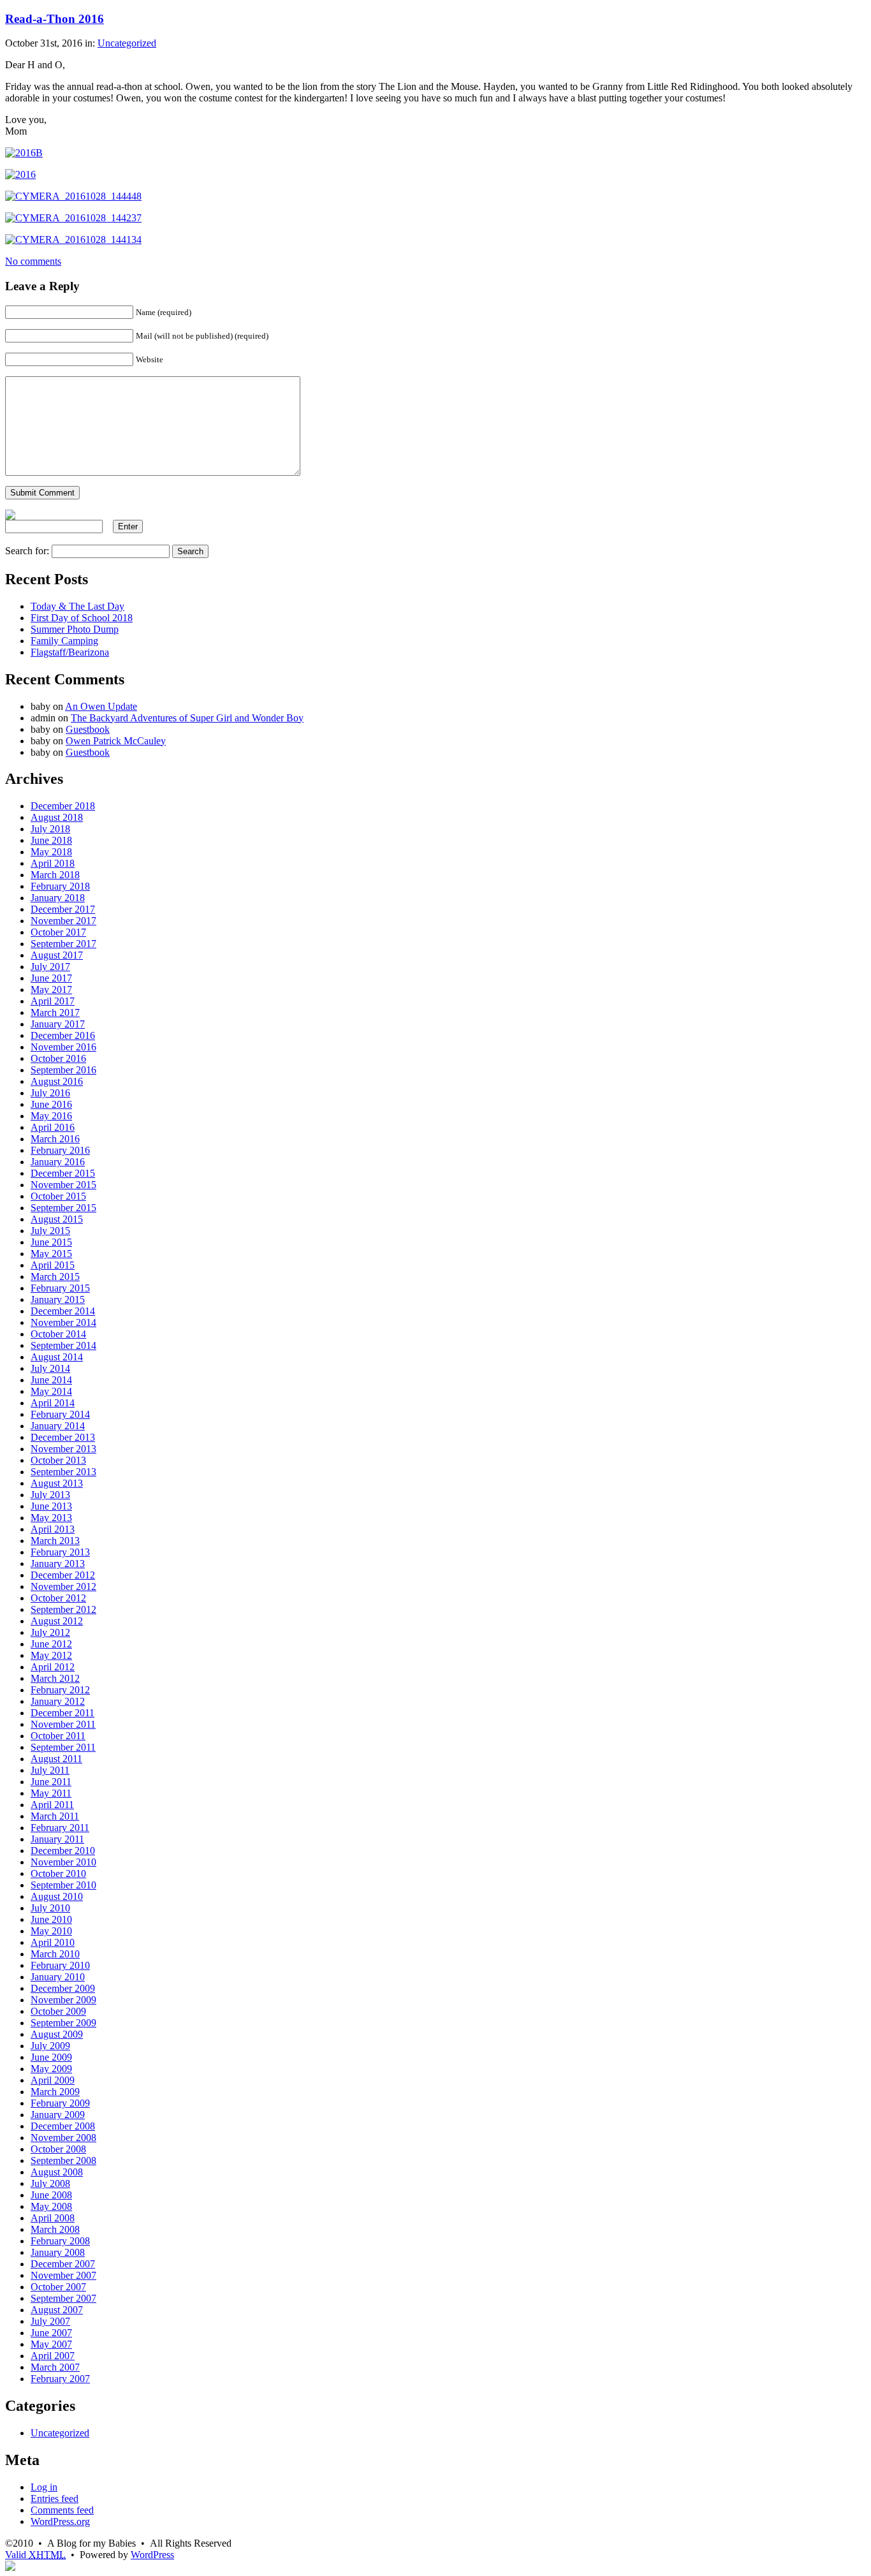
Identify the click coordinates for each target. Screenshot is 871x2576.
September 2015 (63, 1208)
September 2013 (63, 1472)
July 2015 (50, 1231)
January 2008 (58, 2252)
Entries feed (55, 2499)
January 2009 (58, 2115)
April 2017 (53, 1001)
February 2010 (60, 1965)
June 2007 (51, 2333)
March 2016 (55, 1139)
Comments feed (62, 2510)
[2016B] (24, 153)
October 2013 (58, 1460)
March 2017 (55, 1012)
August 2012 (57, 1621)
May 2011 (51, 1793)
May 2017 (51, 990)
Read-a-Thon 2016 (55, 19)
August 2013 (57, 1483)
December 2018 (63, 806)
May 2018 (51, 852)
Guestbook (88, 729)
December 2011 (62, 1713)
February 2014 (60, 1414)
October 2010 (58, 1873)
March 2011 (55, 1816)
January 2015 (58, 1299)
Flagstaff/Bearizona (70, 652)
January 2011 (57, 1839)
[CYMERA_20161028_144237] (73, 218)
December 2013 (63, 1437)
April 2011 (52, 1805)
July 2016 (50, 1093)
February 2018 (60, 886)
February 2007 (60, 2379)
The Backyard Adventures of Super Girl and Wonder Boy (187, 718)
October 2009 (58, 2011)
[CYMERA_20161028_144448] (73, 196)
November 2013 (63, 1449)
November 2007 (63, 2275)
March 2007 (55, 2367)
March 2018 (55, 875)
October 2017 (58, 932)
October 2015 (58, 1196)
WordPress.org (60, 2521)
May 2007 (51, 2344)
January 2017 (58, 1024)
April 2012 (53, 1667)
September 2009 (63, 2023)
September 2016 (63, 1070)
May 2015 (51, 1254)
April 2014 (53, 1403)
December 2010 (63, 1851)
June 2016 (51, 1104)
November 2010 (63, 1862)
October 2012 (58, 1598)
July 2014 (50, 1368)
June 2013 (51, 1506)
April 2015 (53, 1265)
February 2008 (60, 2241)
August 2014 (57, 1357)
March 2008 (55, 2229)
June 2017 (51, 978)
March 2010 (55, 1954)
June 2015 (51, 1242)
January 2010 (58, 1977)
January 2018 (58, 898)
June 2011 (51, 1782)
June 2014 (51, 1380)
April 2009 (53, 2080)
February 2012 (60, 1690)
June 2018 (51, 840)
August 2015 (57, 1219)
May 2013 (51, 1518)
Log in (44, 2487)
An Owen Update (101, 706)
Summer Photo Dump (75, 629)
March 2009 (55, 2092)
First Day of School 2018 (82, 618)
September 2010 (63, 1885)
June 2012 (51, 1644)
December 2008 (63, 2126)
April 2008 (53, 2218)
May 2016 (51, 1116)
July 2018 (50, 829)
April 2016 (53, 1127)
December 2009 (63, 1988)
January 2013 (58, 1564)
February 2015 (60, 1288)
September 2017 (63, 944)
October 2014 (58, 1334)
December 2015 (63, 1173)
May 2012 (51, 1655)
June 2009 (51, 2057)
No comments (33, 261)
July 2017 (50, 967)
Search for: (27, 551)
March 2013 (55, 1541)
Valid (35, 2555)
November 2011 (63, 1724)
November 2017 (63, 921)
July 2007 (50, 2321)
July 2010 (50, 1908)
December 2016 (63, 1035)
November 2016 (63, 1047)
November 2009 (63, 2000)
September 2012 (63, 1609)
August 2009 (57, 2034)
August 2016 (57, 1081)
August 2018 (57, 817)
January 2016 (58, 1162)
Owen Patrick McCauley (116, 741)
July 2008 (50, 2183)
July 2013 (50, 1495)
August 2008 (57, 2172)
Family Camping (64, 641)
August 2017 (57, 955)
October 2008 (58, 2149)
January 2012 (58, 1701)
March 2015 (55, 1277)
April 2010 (53, 1942)
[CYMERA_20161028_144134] (73, 239)
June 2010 (51, 1919)
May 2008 (51, 2206)
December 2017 (63, 909)
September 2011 (63, 1747)
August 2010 (57, 1896)
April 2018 (53, 863)
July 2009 (50, 2046)
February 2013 (60, 1552)
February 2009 (60, 2103)
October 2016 (58, 1058)
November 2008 (63, 2138)
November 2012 (63, 1586)
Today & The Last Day (77, 606)
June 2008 (51, 2195)
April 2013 (53, 1529)
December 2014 (63, 1311)
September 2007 (63, 2298)
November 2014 (63, 1322)
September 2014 (63, 1345)
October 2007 (58, 2287)
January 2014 (58, 1426)
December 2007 (63, 2264)
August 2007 (57, 2310)
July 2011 (50, 1770)
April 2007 (53, 2356)
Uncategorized (127, 43)
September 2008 (63, 2160)
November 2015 (63, 1185)
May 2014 (51, 1391)
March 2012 (55, 1678)
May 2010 (51, 1931)
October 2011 (58, 1736)
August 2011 (56, 1759)
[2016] (20, 174)
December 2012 (63, 1575)
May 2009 (51, 2069)
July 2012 (50, 1632)
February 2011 (60, 1828)
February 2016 (60, 1150)
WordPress (152, 2555)
